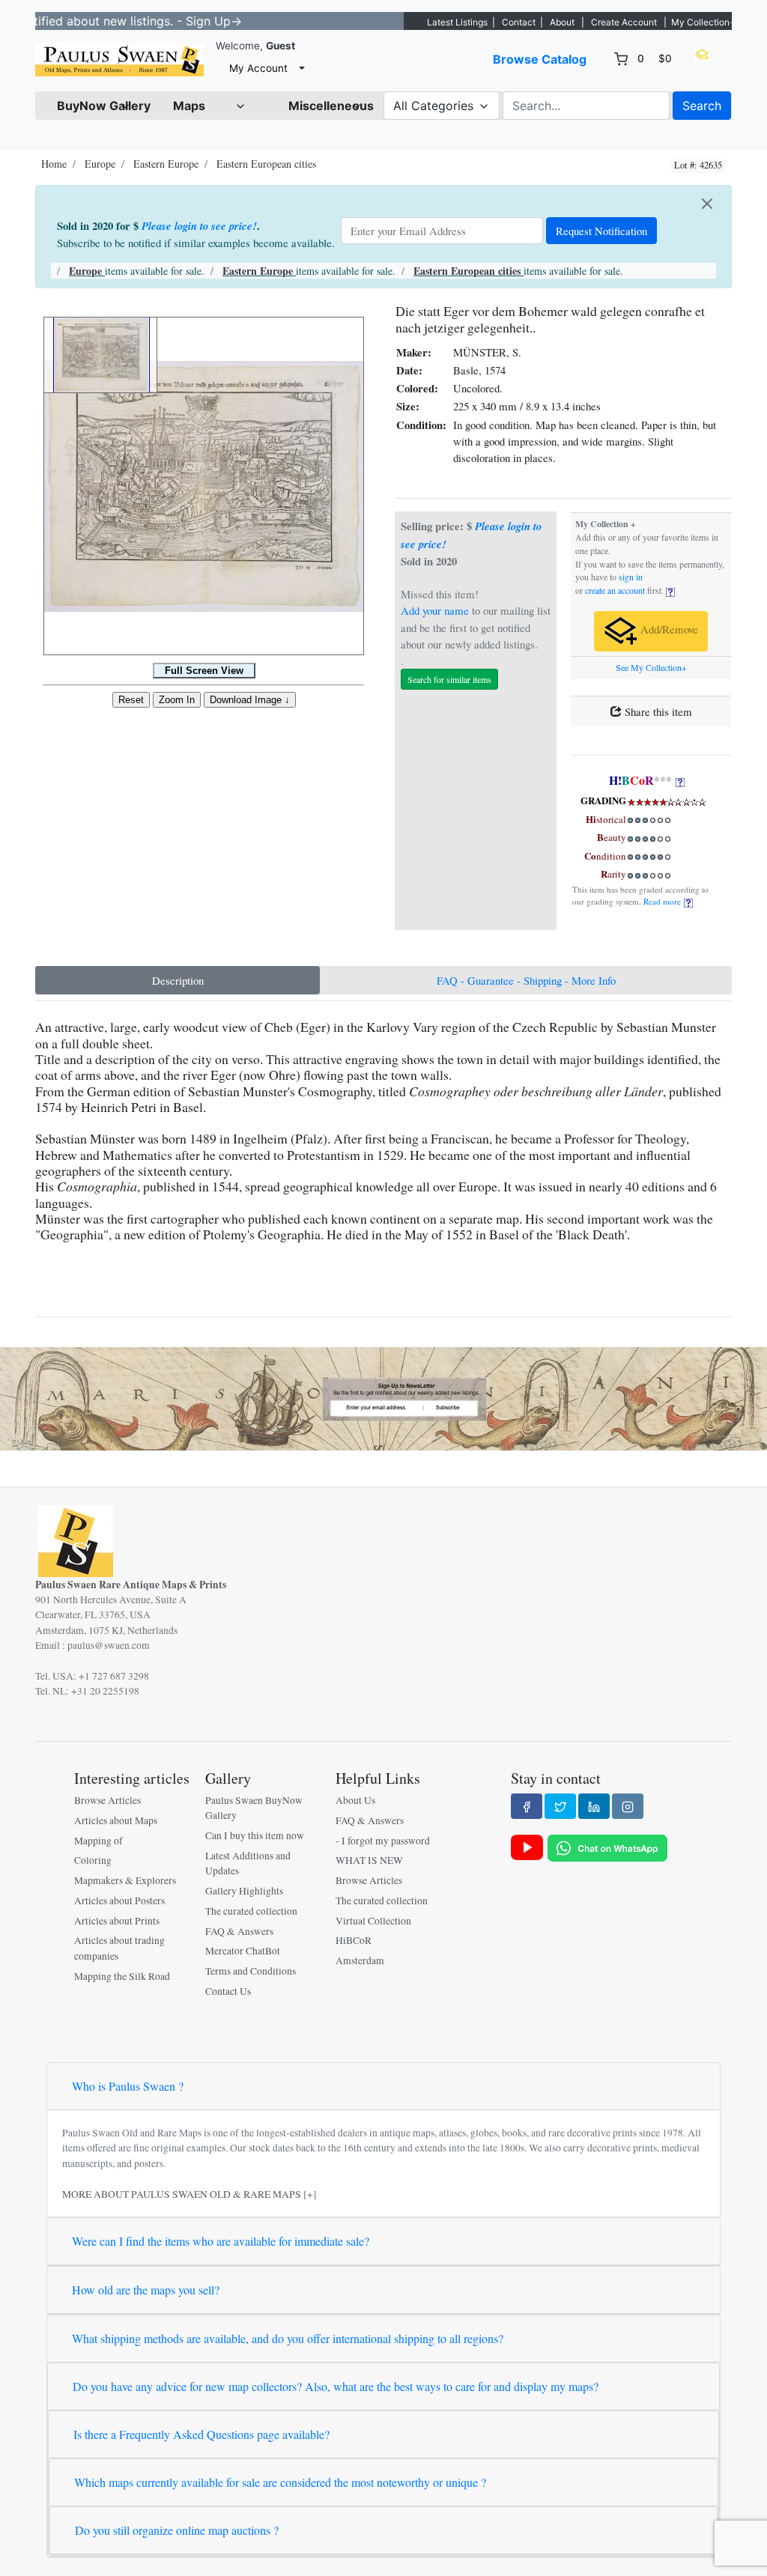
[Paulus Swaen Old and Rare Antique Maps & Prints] (119, 60)
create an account (615, 590)
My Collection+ (703, 22)
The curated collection (251, 1911)
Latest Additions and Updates (248, 1863)
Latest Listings (457, 22)
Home (54, 164)
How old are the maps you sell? (146, 2290)
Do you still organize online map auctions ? (177, 2530)
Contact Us (228, 1991)
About (562, 22)
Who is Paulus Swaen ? (128, 2086)
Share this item (657, 711)
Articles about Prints (117, 1921)
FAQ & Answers (239, 1931)
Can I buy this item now (255, 1835)
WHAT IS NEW (369, 1860)
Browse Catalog (540, 59)
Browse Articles (107, 1800)
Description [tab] (178, 980)
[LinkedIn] (594, 1806)
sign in (631, 577)
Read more (664, 901)
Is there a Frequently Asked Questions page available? (201, 2434)
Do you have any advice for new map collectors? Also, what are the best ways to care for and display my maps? (336, 2386)
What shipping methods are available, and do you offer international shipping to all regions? (288, 2338)
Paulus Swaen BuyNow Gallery (254, 1808)
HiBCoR (354, 1940)
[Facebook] (527, 1806)
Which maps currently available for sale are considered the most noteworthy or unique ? (280, 2482)
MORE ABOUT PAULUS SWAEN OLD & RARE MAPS (182, 2194)
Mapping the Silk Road (122, 1976)
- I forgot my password (383, 1841)
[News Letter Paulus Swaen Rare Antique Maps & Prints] (383, 1397)
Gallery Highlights (244, 1891)
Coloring (93, 1860)
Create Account (624, 22)
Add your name (435, 610)
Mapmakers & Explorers (125, 1880)
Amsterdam (360, 1960)
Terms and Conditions (251, 1971)
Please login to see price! (199, 226)
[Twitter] (560, 1806)
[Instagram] (628, 1806)
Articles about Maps (116, 1820)
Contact (519, 22)
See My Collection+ (651, 668)
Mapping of (98, 1841)
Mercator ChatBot (243, 1951)
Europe (100, 164)
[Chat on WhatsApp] (607, 1847)
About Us (355, 1800)
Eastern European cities (266, 164)
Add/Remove (668, 629)
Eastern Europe (166, 164)
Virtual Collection (373, 1921)
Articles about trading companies (119, 1948)
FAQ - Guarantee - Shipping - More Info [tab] (526, 980)
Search (702, 106)
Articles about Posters (119, 1901)
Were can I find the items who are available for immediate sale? (221, 2241)
